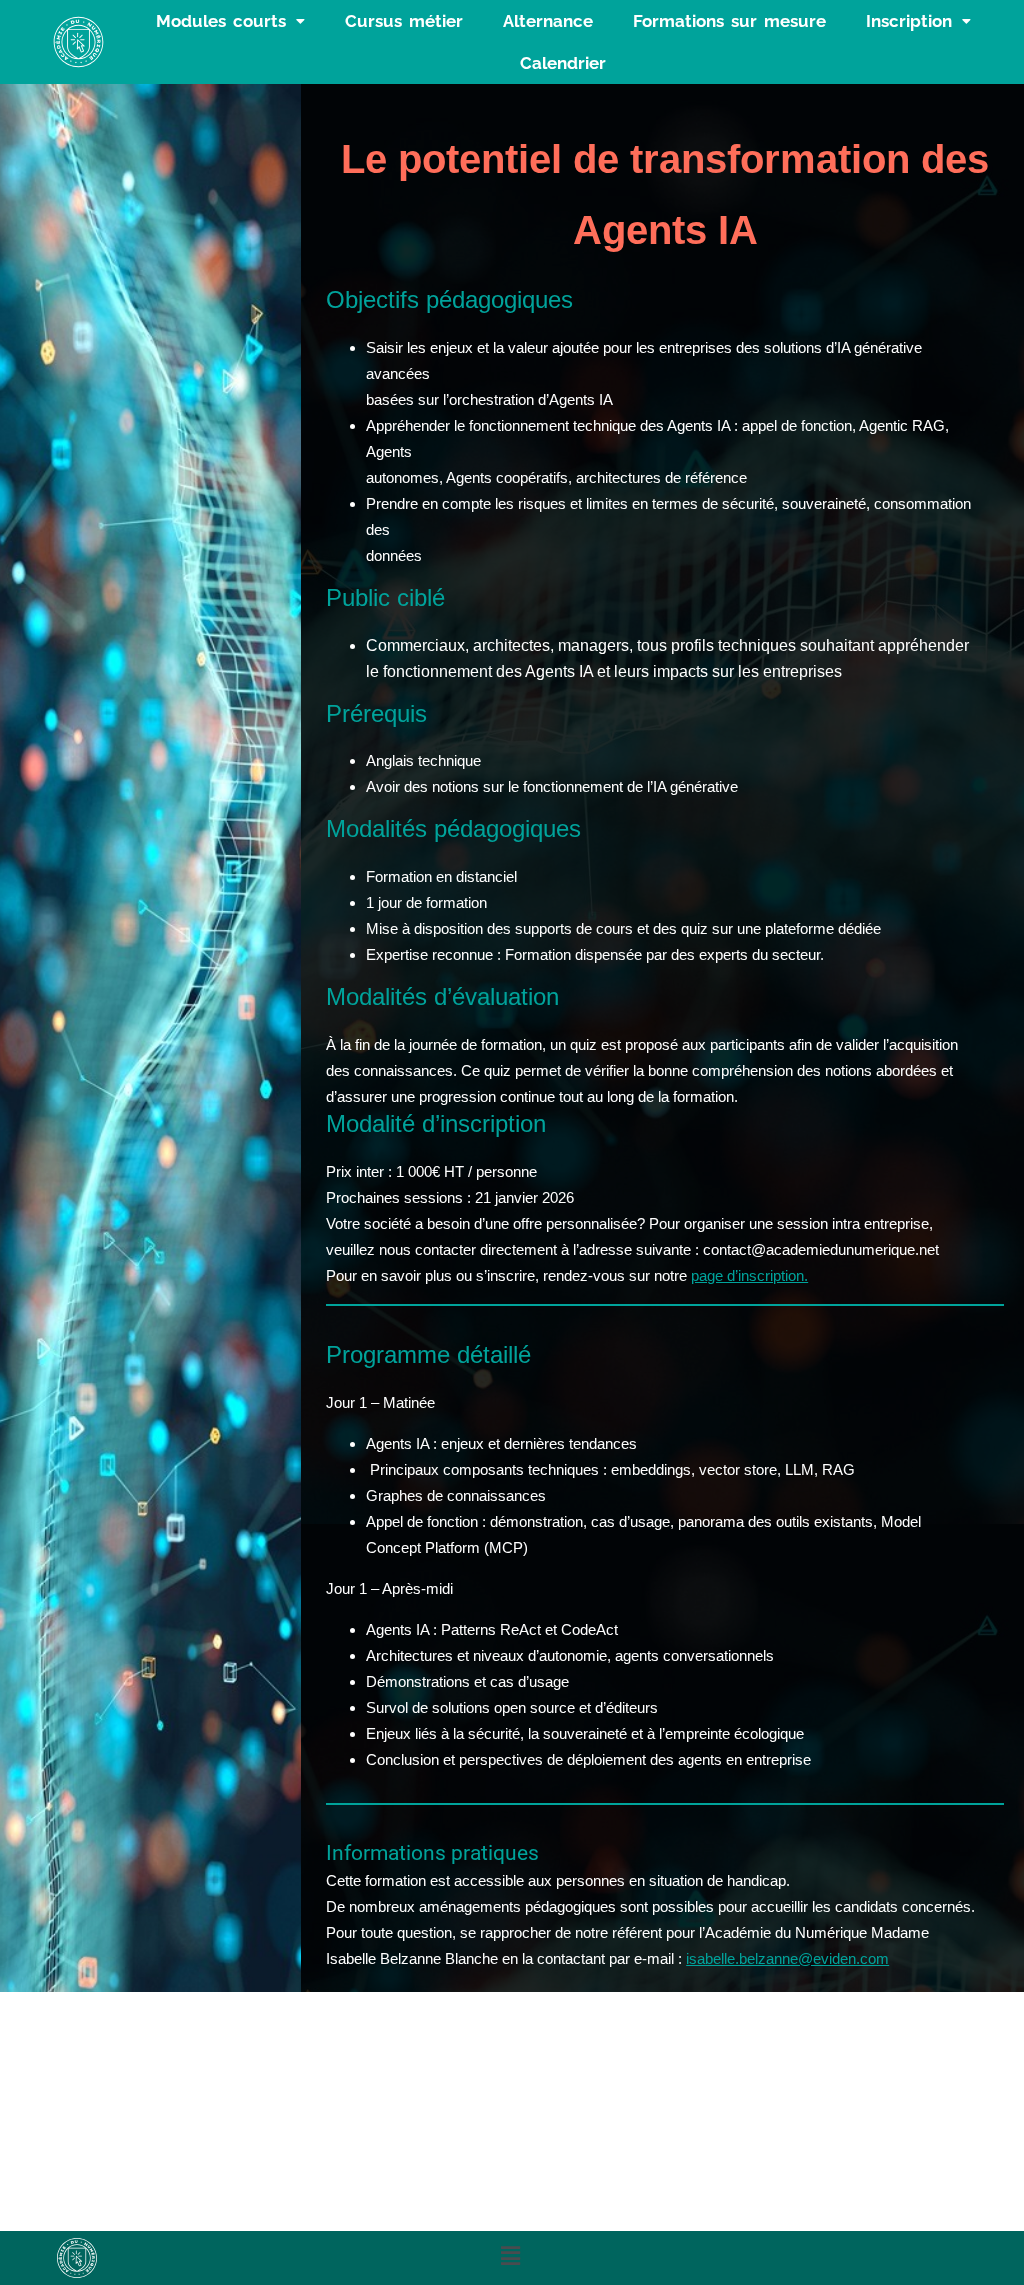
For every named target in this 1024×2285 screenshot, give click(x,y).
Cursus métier (404, 21)
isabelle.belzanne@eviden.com (787, 1958)
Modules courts (221, 21)
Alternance (548, 21)
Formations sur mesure (729, 21)
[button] (230, 21)
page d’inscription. (749, 1275)
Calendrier (563, 63)
